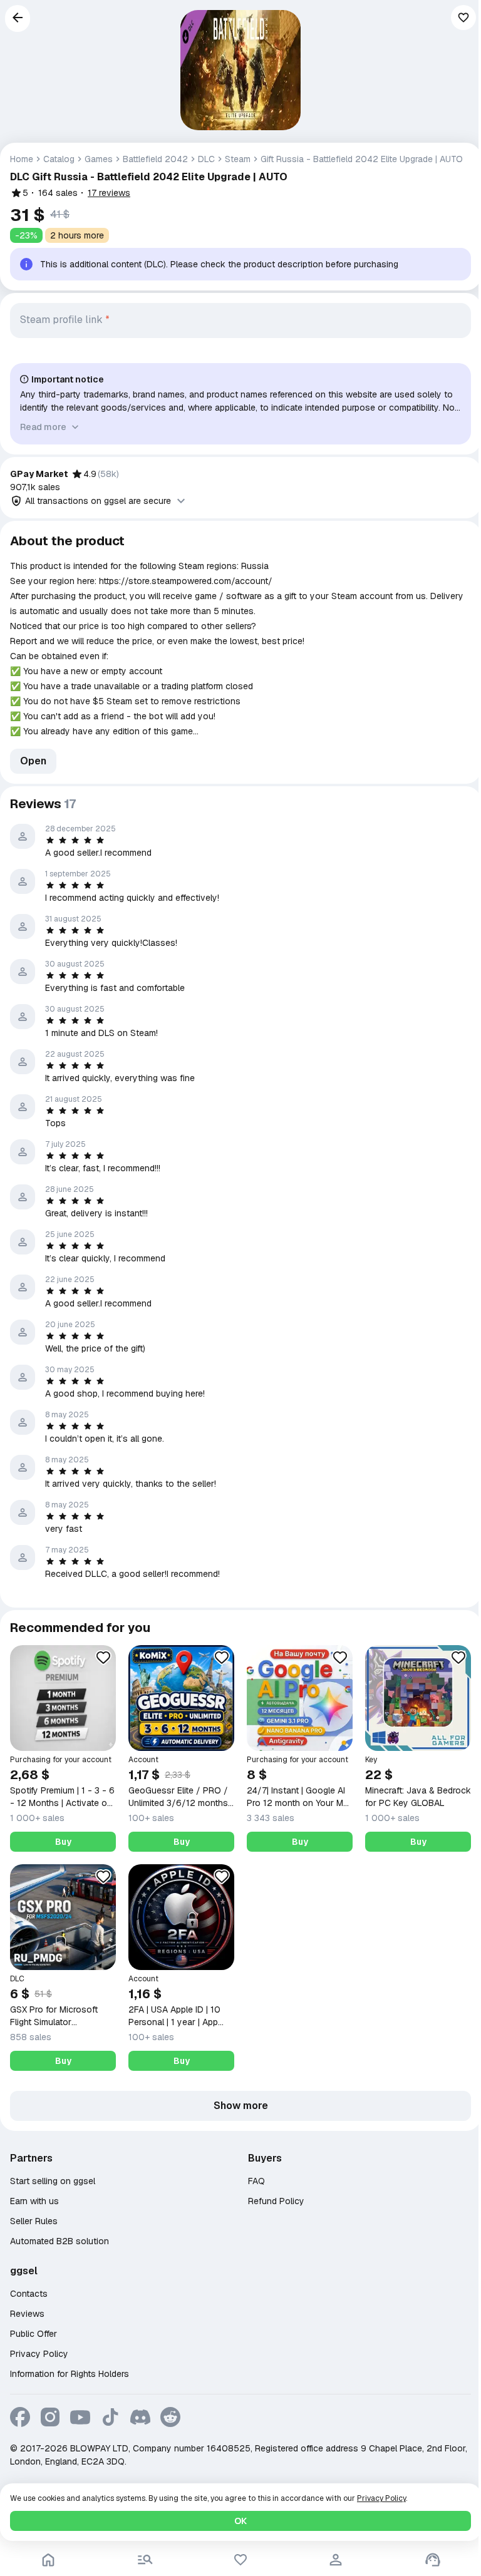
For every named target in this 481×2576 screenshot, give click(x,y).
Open (33, 761)
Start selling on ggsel (53, 2181)
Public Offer (34, 2334)
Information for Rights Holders (70, 2374)
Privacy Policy (39, 2354)
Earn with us (34, 2201)
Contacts (29, 2294)
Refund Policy (276, 2201)
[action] (336, 2560)
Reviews (27, 2314)
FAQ (256, 2181)
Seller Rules (34, 2221)
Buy (63, 1842)
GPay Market (39, 474)
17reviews (109, 193)
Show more (241, 2106)
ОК (240, 2521)
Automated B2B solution (59, 2241)
